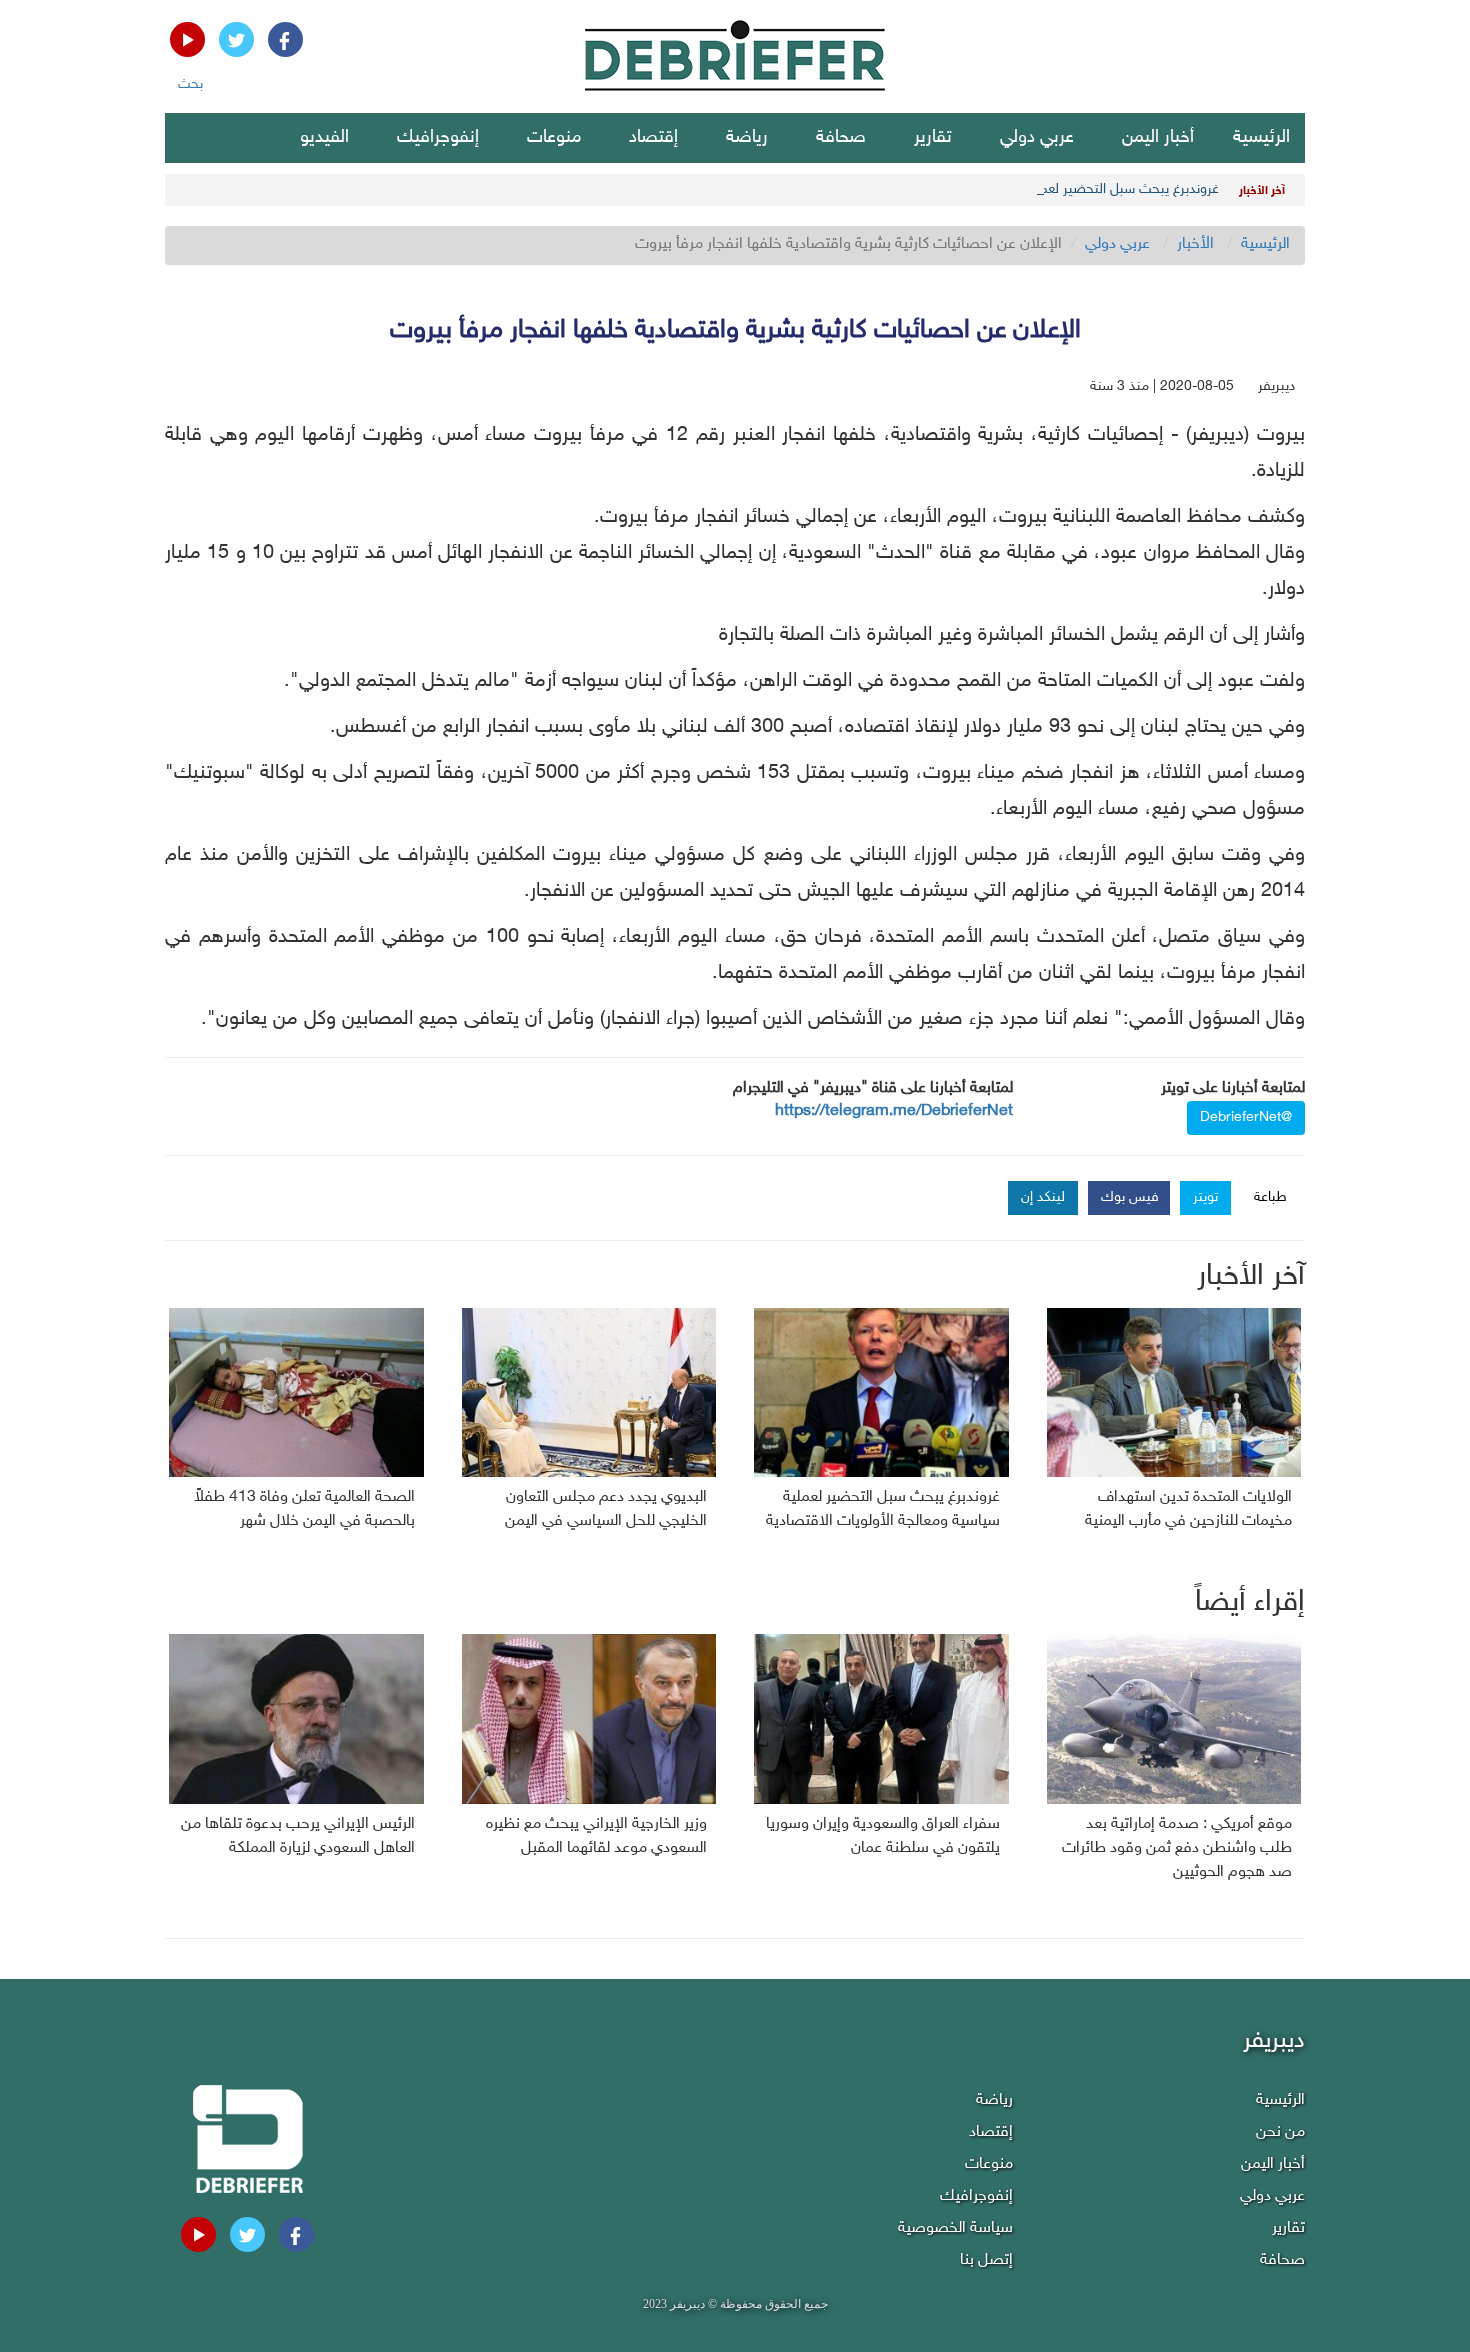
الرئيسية (1261, 138)
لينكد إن (1043, 1197)
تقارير (933, 138)
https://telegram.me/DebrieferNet (894, 1111)
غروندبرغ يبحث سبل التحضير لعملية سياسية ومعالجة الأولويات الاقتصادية (1016, 189)
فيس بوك (1130, 1197)
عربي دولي (1037, 138)
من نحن (1280, 2132)
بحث (190, 84)
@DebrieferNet (1246, 1117)
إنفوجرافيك (438, 138)
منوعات (554, 138)
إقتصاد (653, 138)
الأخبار (1195, 244)
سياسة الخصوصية (955, 2228)
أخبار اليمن (1158, 138)
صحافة (841, 138)
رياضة (747, 138)
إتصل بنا (986, 2260)
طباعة (1270, 1197)
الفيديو (324, 138)
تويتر (1205, 1197)
